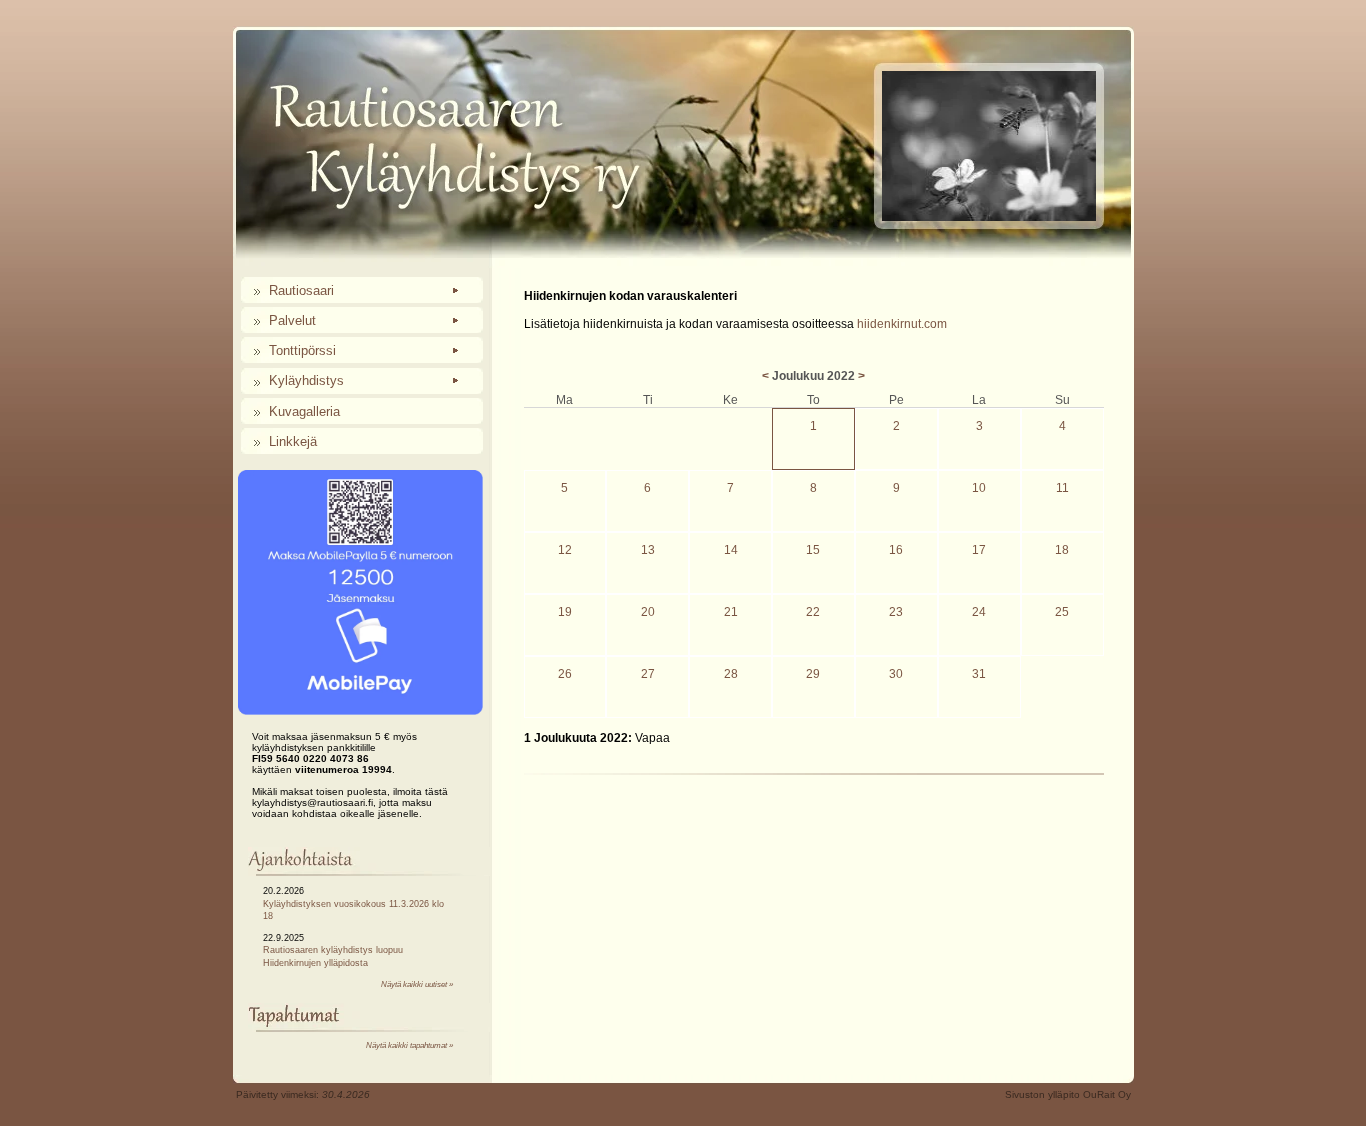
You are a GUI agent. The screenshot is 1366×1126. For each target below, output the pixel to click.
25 (1062, 612)
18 (1062, 550)
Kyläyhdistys (306, 380)
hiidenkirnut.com (902, 324)
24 (979, 612)
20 (648, 612)
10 (979, 488)
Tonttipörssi (302, 350)
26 (565, 674)
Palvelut (292, 320)
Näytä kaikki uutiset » (417, 984)
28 (731, 674)
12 (565, 550)
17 (979, 550)
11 (1062, 488)
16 (896, 550)
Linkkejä (293, 441)
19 (565, 612)
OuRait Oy (1107, 1094)
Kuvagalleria (304, 411)
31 (979, 674)
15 (813, 550)
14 (731, 550)
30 (896, 674)
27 (648, 674)
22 (813, 612)
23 (896, 612)
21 (731, 612)
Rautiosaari (301, 290)
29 (813, 674)
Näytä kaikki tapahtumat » (409, 1045)
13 (648, 550)
